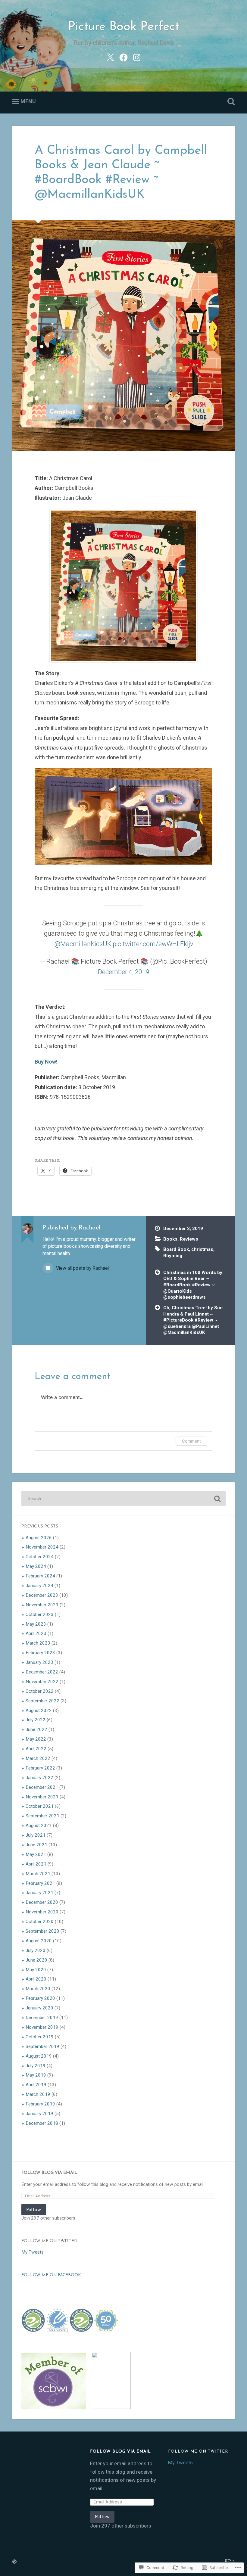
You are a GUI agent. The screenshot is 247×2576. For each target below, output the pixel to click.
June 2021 (36, 1845)
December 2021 (42, 1787)
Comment (191, 1441)
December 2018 (42, 2123)
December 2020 (42, 1902)
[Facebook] (123, 57)
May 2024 (36, 1566)
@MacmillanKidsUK (83, 944)
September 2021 (42, 1816)
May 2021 (36, 1854)
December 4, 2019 (124, 972)
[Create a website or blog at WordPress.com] (14, 2562)
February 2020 (40, 1998)
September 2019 (42, 2046)
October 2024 (40, 1557)
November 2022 (42, 1682)
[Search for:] (123, 1499)
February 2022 (40, 1768)
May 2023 (36, 1624)
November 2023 (42, 1605)
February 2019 (40, 2104)
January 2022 (39, 1778)
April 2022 (36, 1749)
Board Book (176, 1249)
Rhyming (173, 1256)
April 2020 (36, 1979)
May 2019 (36, 2075)
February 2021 (40, 1883)
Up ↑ (230, 2561)
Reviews (189, 1239)
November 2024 (42, 1547)
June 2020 (36, 1960)
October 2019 (40, 2037)
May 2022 (36, 1739)
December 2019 (42, 2018)
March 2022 (38, 1758)
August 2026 (39, 1538)
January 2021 (39, 1893)
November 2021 (42, 1797)
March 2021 (38, 1874)
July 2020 (36, 1950)
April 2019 (36, 2085)
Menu (28, 101)
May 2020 (36, 1970)
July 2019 (36, 2066)
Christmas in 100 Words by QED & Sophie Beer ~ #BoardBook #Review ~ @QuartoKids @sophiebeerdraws (193, 1285)
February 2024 (40, 1576)
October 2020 (40, 1922)
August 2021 (39, 1826)
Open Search (230, 102)
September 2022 (42, 1701)
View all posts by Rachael (82, 1268)
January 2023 (39, 1662)
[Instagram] (137, 57)
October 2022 (40, 1691)
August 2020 (39, 1941)
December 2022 (42, 1672)
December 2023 (42, 1595)
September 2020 (42, 1931)
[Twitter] (110, 57)
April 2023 (36, 1633)
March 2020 (38, 1989)
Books (170, 1239)
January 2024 (39, 1586)
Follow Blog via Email (49, 2173)
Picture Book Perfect (124, 27)
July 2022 (36, 1720)
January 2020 (39, 2008)
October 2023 (40, 1614)
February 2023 (40, 1653)
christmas (202, 1249)
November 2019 (42, 2027)
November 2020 (42, 1912)
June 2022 (36, 1729)
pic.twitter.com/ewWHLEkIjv (153, 944)
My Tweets (33, 2252)
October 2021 (40, 1806)
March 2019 (38, 2094)
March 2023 (38, 1643)
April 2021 (36, 1864)
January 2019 (39, 2114)
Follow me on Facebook (51, 2275)
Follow (34, 2209)
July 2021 (36, 1835)
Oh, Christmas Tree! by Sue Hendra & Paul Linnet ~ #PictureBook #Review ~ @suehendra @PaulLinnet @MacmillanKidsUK (193, 1320)
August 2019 (39, 2056)
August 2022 (39, 1711)
